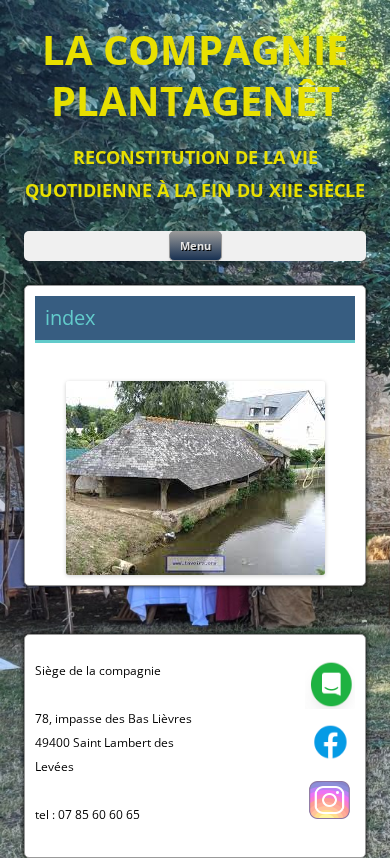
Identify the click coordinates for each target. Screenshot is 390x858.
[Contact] (330, 704)
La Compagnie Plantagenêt (195, 75)
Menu (195, 245)
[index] (195, 478)
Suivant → (321, 356)
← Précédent (78, 356)
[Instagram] (330, 820)
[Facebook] (330, 762)
